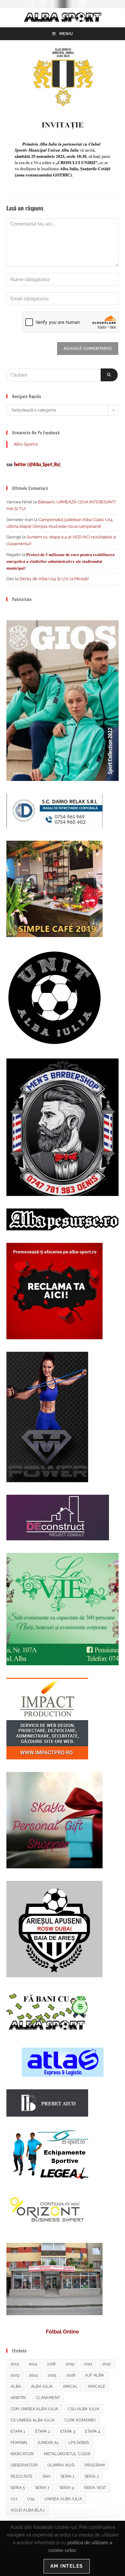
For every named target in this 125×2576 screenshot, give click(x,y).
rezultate (22, 2476)
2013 (15, 2364)
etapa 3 (68, 2431)
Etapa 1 (18, 2431)
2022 (107, 2364)
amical (70, 2386)
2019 (70, 2364)
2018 (51, 2364)
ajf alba (95, 2375)
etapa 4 (93, 2431)
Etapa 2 (43, 2431)
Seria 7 (42, 2488)
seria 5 (18, 2488)
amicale (97, 2386)
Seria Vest (95, 2488)
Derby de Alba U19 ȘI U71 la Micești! (54, 579)
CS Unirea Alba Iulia (33, 2420)
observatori (24, 2465)
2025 (52, 2375)
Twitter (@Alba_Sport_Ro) (37, 464)
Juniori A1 (48, 2443)
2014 (33, 2364)
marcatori (22, 2454)
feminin (19, 2443)
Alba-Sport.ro (26, 444)
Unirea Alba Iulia (63, 2499)
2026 (71, 2375)
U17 (14, 2499)
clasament (48, 2398)
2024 (34, 2375)
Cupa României (80, 2420)
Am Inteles (67, 2566)
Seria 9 (67, 2488)
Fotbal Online (63, 2332)
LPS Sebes (79, 2443)
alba (16, 2386)
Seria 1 (68, 2476)
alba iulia (42, 2386)
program (95, 2465)
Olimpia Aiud (61, 2465)
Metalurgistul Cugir (67, 2454)
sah (47, 2476)
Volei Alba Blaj (28, 2510)
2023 (15, 2375)
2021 (88, 2364)
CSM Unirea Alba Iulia (34, 2409)
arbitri (18, 2398)
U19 (31, 2499)
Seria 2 (92, 2476)
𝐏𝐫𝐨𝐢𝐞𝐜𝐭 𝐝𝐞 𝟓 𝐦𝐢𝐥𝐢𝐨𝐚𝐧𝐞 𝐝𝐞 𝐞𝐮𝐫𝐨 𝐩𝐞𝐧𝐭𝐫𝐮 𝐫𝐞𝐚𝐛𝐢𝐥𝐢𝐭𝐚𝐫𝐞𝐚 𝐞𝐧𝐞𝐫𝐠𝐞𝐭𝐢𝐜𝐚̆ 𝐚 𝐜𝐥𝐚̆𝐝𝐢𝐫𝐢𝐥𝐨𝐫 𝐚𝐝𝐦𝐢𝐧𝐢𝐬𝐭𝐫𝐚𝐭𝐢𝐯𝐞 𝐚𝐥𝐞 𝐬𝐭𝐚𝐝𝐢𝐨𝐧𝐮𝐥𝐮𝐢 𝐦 (61, 561)
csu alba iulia (83, 2409)
